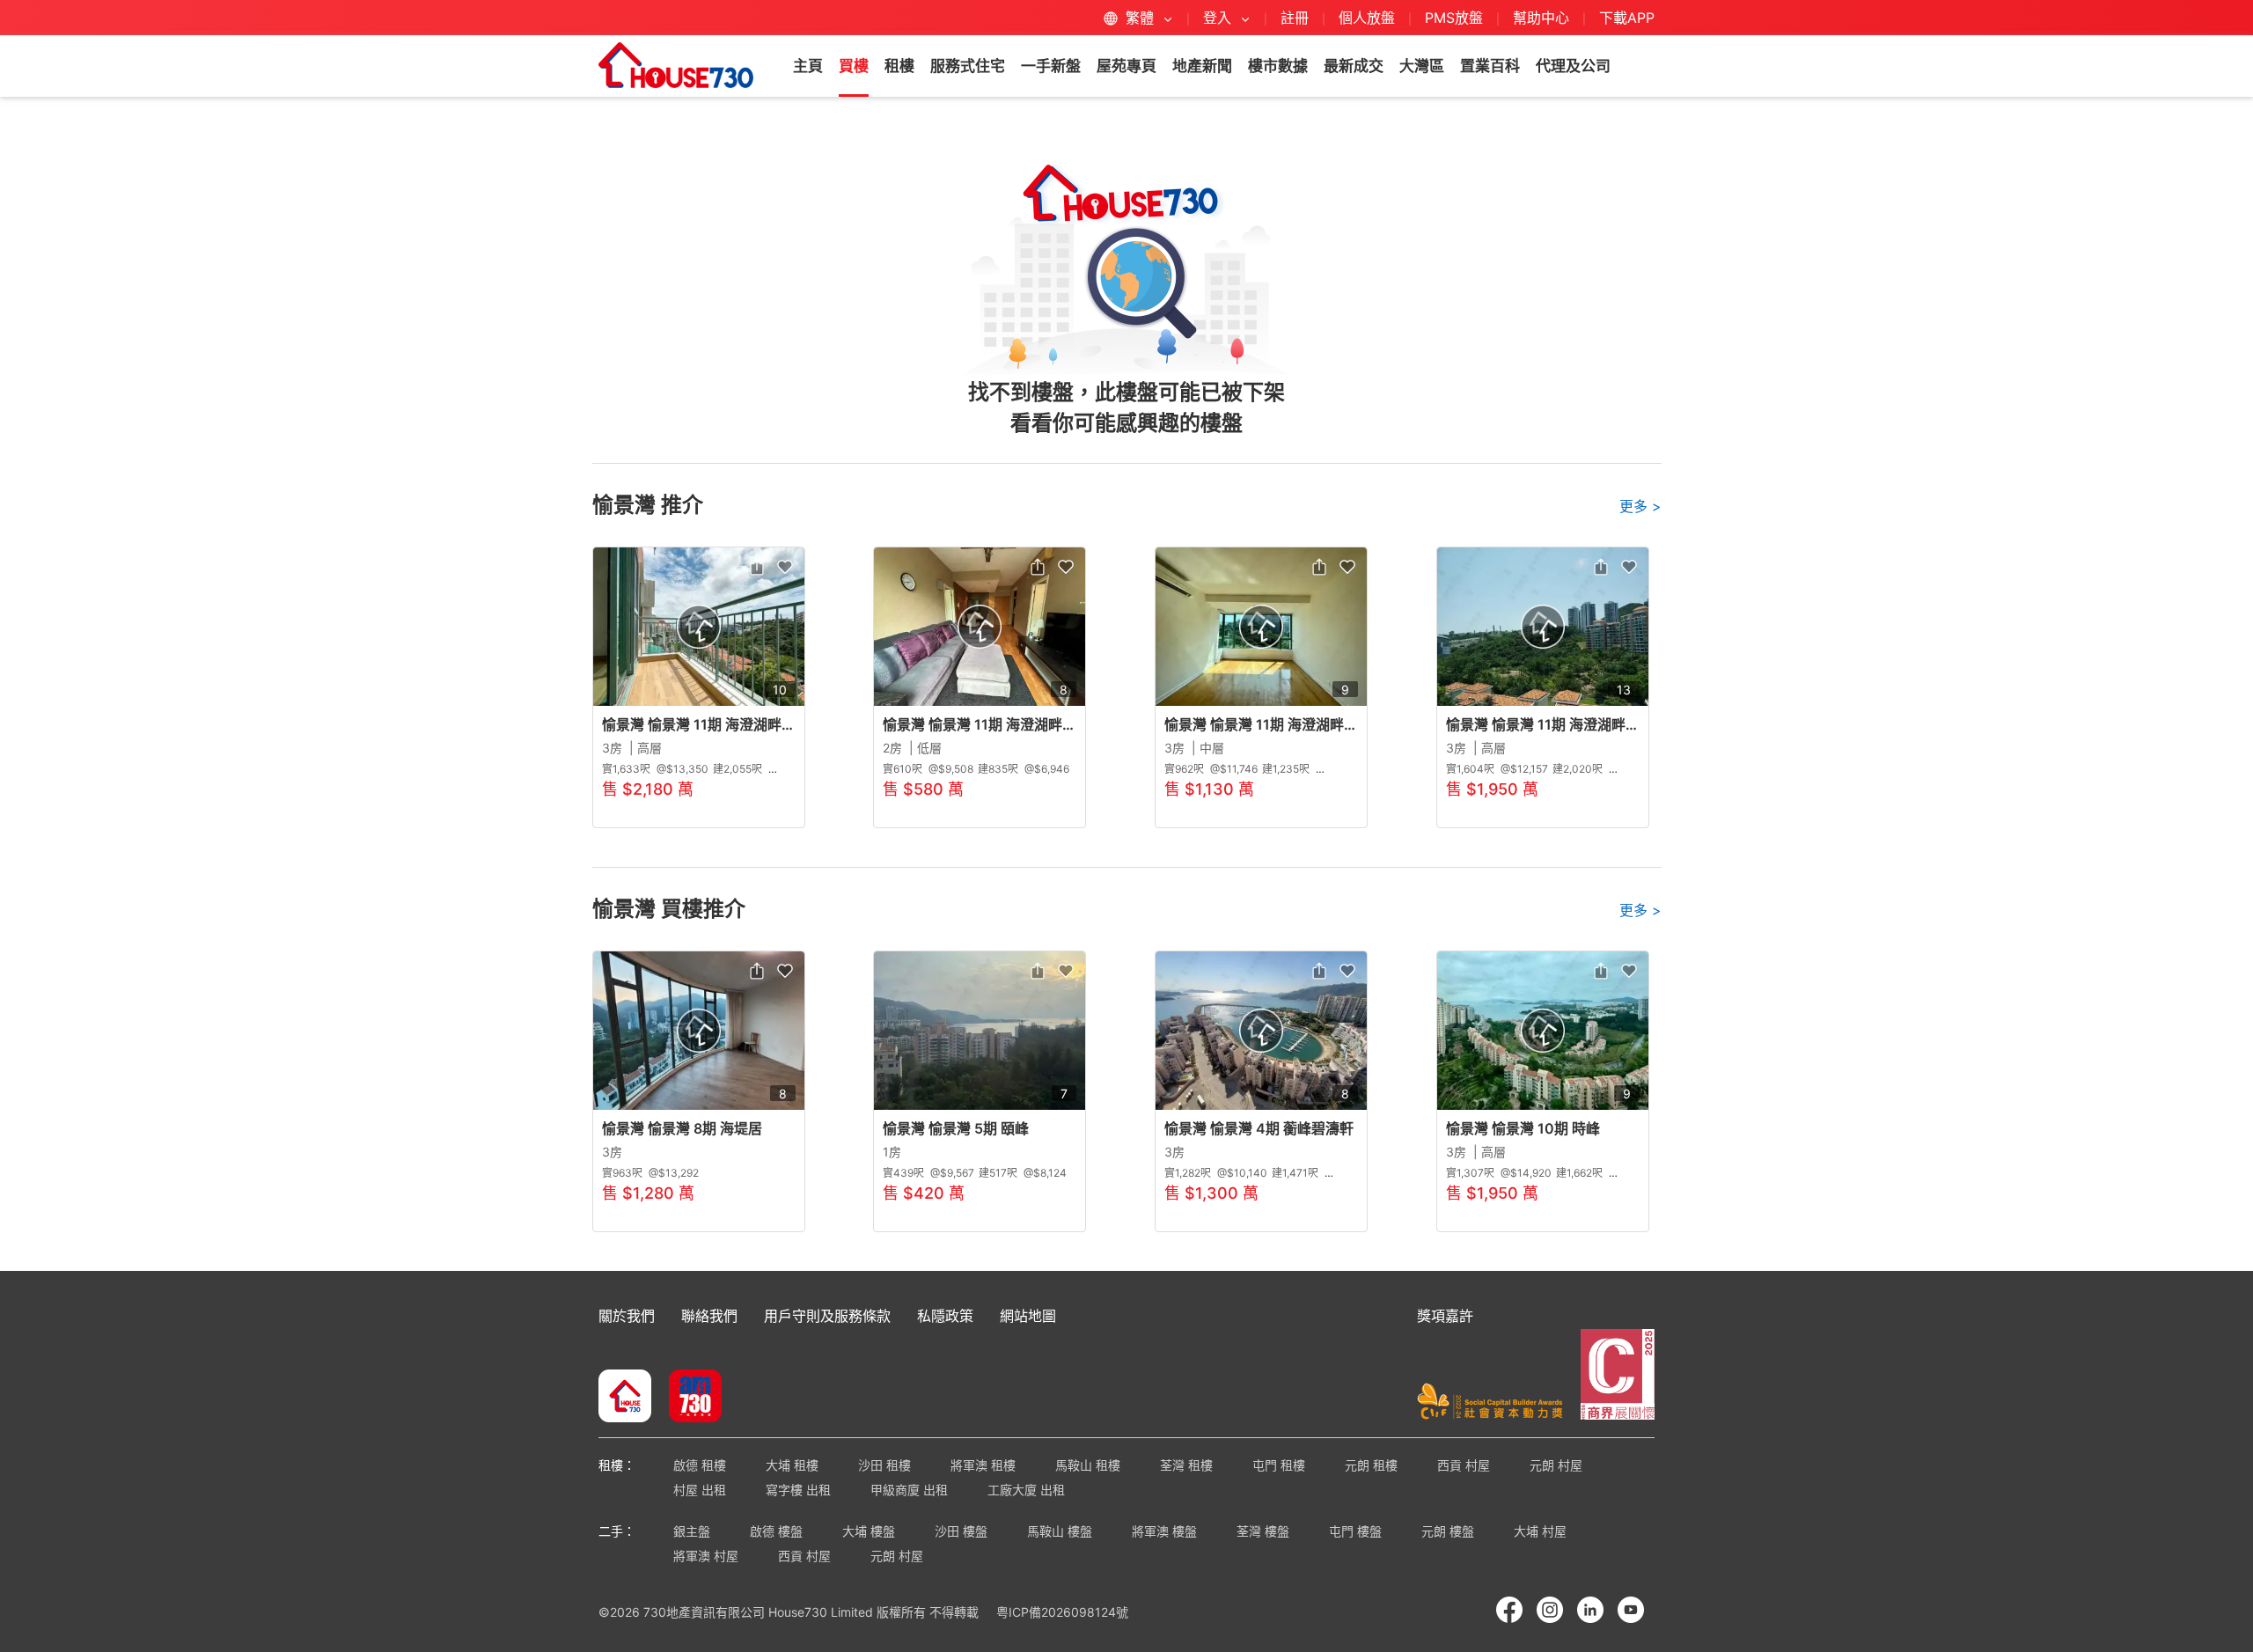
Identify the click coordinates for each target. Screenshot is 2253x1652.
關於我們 (627, 1316)
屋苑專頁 (1126, 66)
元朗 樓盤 (1448, 1531)
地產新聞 (1202, 66)
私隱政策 (945, 1316)
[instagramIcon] (1550, 1610)
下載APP (1627, 18)
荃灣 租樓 (1186, 1465)
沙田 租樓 (884, 1465)
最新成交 (1354, 66)
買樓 (854, 66)
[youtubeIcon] (1631, 1610)
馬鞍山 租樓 (1088, 1465)
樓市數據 (1278, 66)
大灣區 (1422, 66)
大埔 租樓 (792, 1465)
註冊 (1295, 18)
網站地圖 (1028, 1316)
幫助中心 (1543, 18)
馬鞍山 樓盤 (1060, 1531)
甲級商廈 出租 (909, 1490)
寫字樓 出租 (798, 1490)
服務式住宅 (968, 66)
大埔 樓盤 (869, 1531)
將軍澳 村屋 (706, 1556)
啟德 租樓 (700, 1465)
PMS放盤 (1454, 18)
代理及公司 (1573, 66)
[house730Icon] (625, 1398)
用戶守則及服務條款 (827, 1316)
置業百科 (1490, 66)
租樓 (899, 66)
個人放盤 (1367, 18)
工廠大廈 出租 (1026, 1490)
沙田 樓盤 (961, 1531)
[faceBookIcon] (1509, 1610)
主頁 (808, 66)
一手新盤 (1051, 66)
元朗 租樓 (1371, 1465)
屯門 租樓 (1279, 1465)
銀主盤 (692, 1531)
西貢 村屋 (1464, 1465)
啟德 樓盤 (776, 1531)
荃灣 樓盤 (1263, 1531)
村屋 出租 (700, 1490)
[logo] (676, 65)
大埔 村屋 (1540, 1531)
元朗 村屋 (1556, 1465)
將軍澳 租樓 (983, 1465)
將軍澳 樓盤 (1164, 1531)
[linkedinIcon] (1590, 1610)
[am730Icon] (689, 1398)
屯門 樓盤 (1355, 1531)
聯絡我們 (709, 1316)
